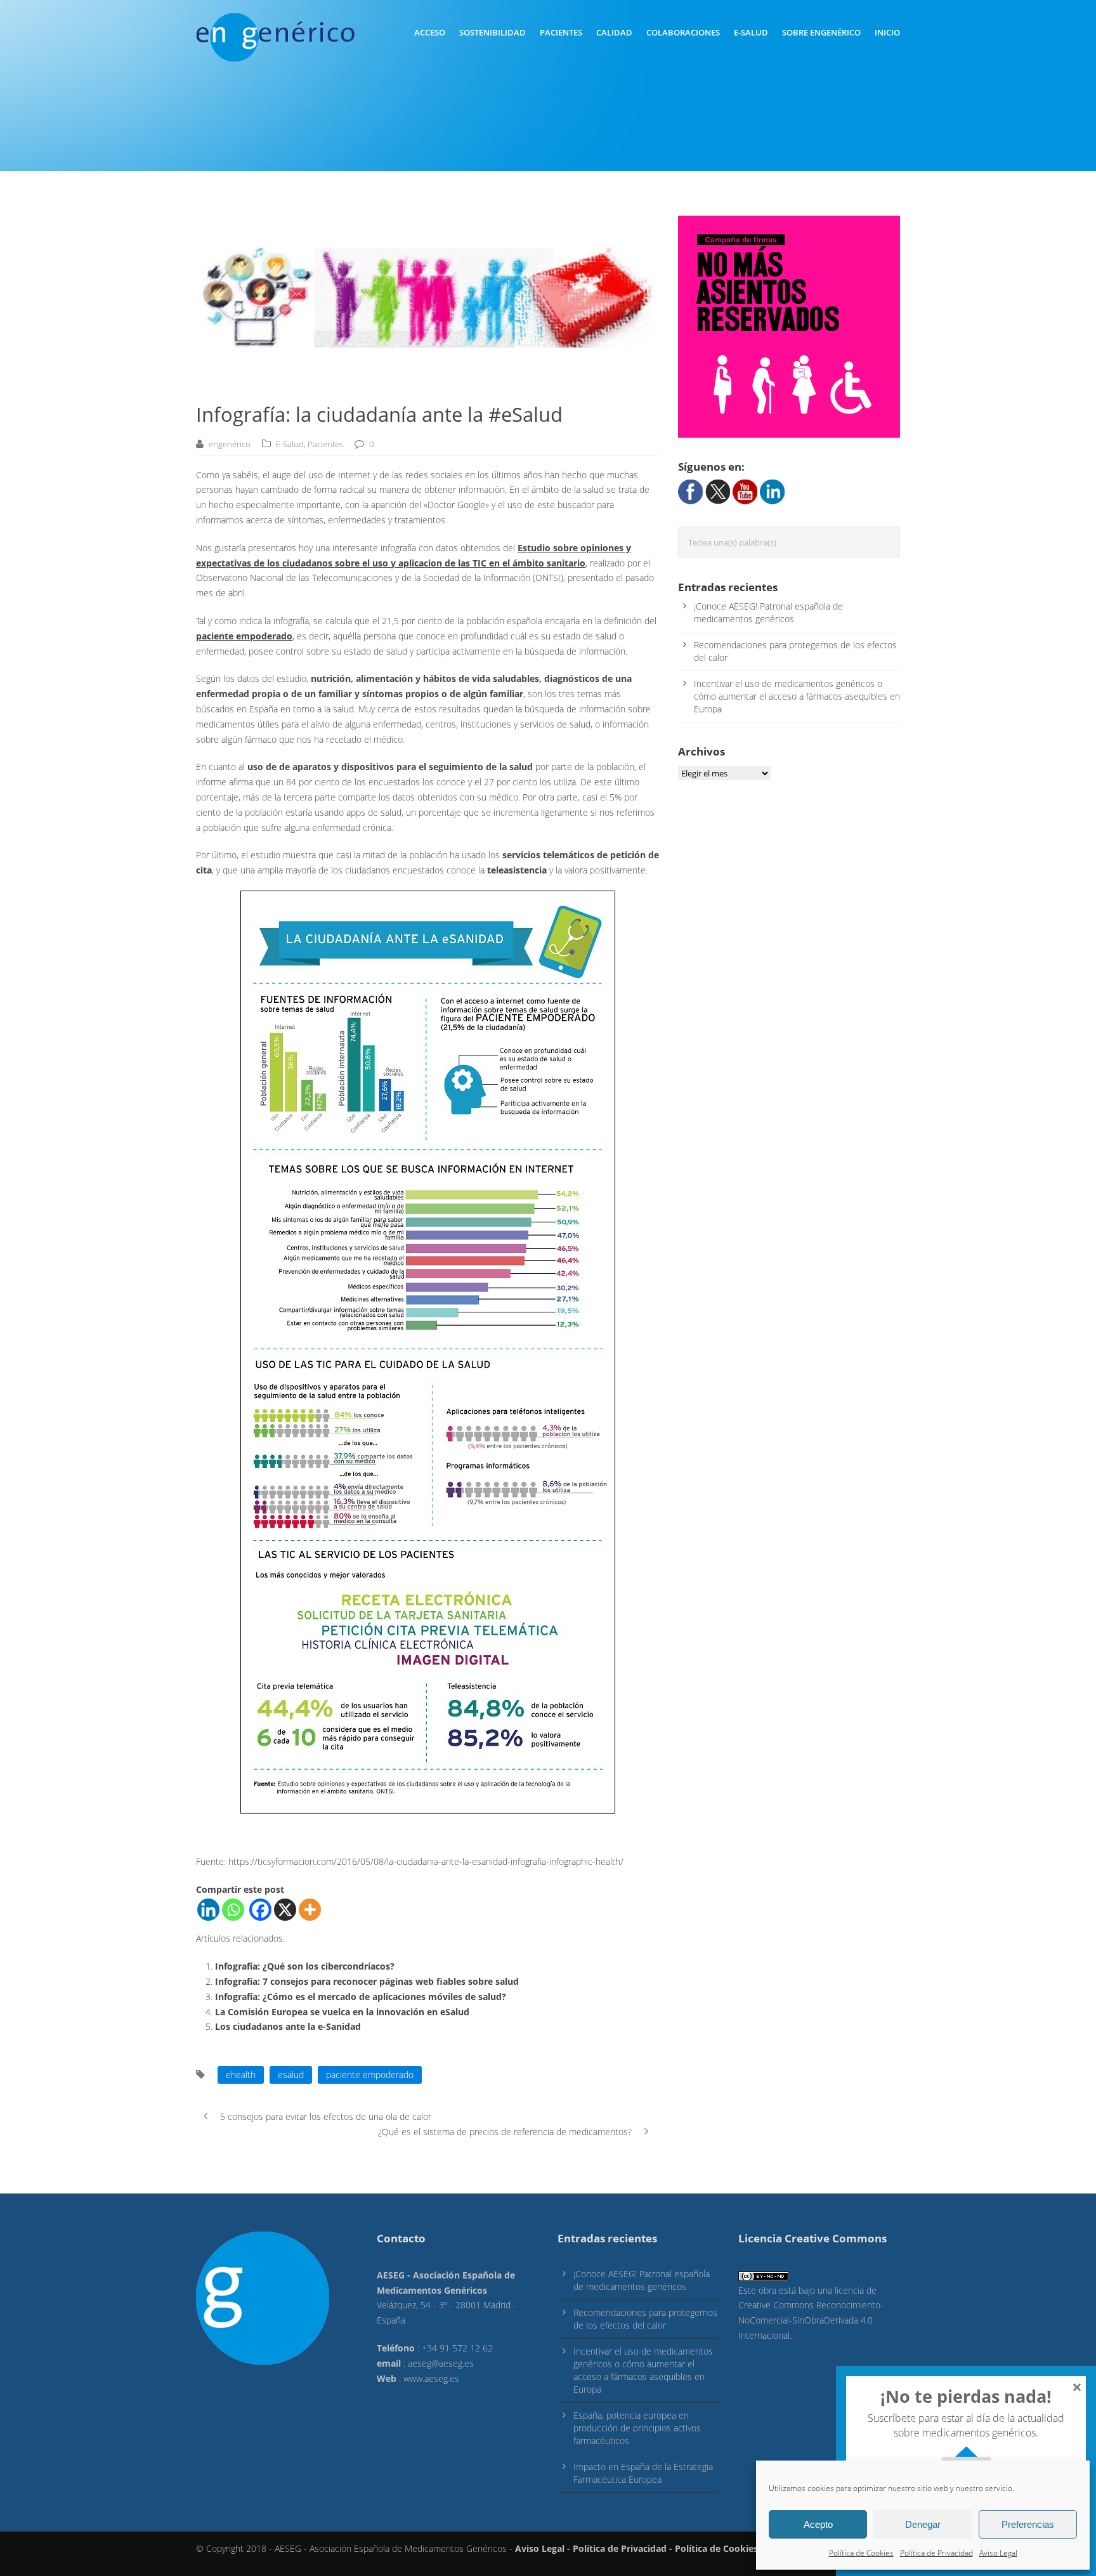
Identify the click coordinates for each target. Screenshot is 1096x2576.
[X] (285, 1910)
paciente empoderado (370, 2075)
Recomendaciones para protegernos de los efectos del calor (645, 2319)
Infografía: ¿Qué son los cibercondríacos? (305, 1966)
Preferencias (1028, 2524)
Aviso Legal (998, 2553)
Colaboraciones (683, 32)
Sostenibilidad (493, 32)
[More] (310, 1910)
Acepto (818, 2524)
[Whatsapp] (233, 1910)
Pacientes (561, 32)
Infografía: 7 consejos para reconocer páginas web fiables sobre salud (367, 1981)
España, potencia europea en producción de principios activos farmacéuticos (637, 2428)
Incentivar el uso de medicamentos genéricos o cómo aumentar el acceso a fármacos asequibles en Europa (797, 696)
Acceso (430, 32)
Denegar (923, 2524)
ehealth (241, 2075)
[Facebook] (260, 1910)
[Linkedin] (208, 1910)
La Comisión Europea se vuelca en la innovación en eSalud (342, 2012)
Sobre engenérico (821, 32)
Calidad (614, 32)
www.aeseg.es (431, 2378)
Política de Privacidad (936, 2553)
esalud (291, 2075)
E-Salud (751, 32)
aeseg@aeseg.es (441, 2363)
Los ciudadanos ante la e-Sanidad (288, 2026)
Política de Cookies (861, 2553)
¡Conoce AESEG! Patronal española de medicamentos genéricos (768, 612)
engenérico (230, 444)
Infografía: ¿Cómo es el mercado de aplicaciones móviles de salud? (361, 1997)
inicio (887, 32)
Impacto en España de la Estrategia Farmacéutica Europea (643, 2473)
